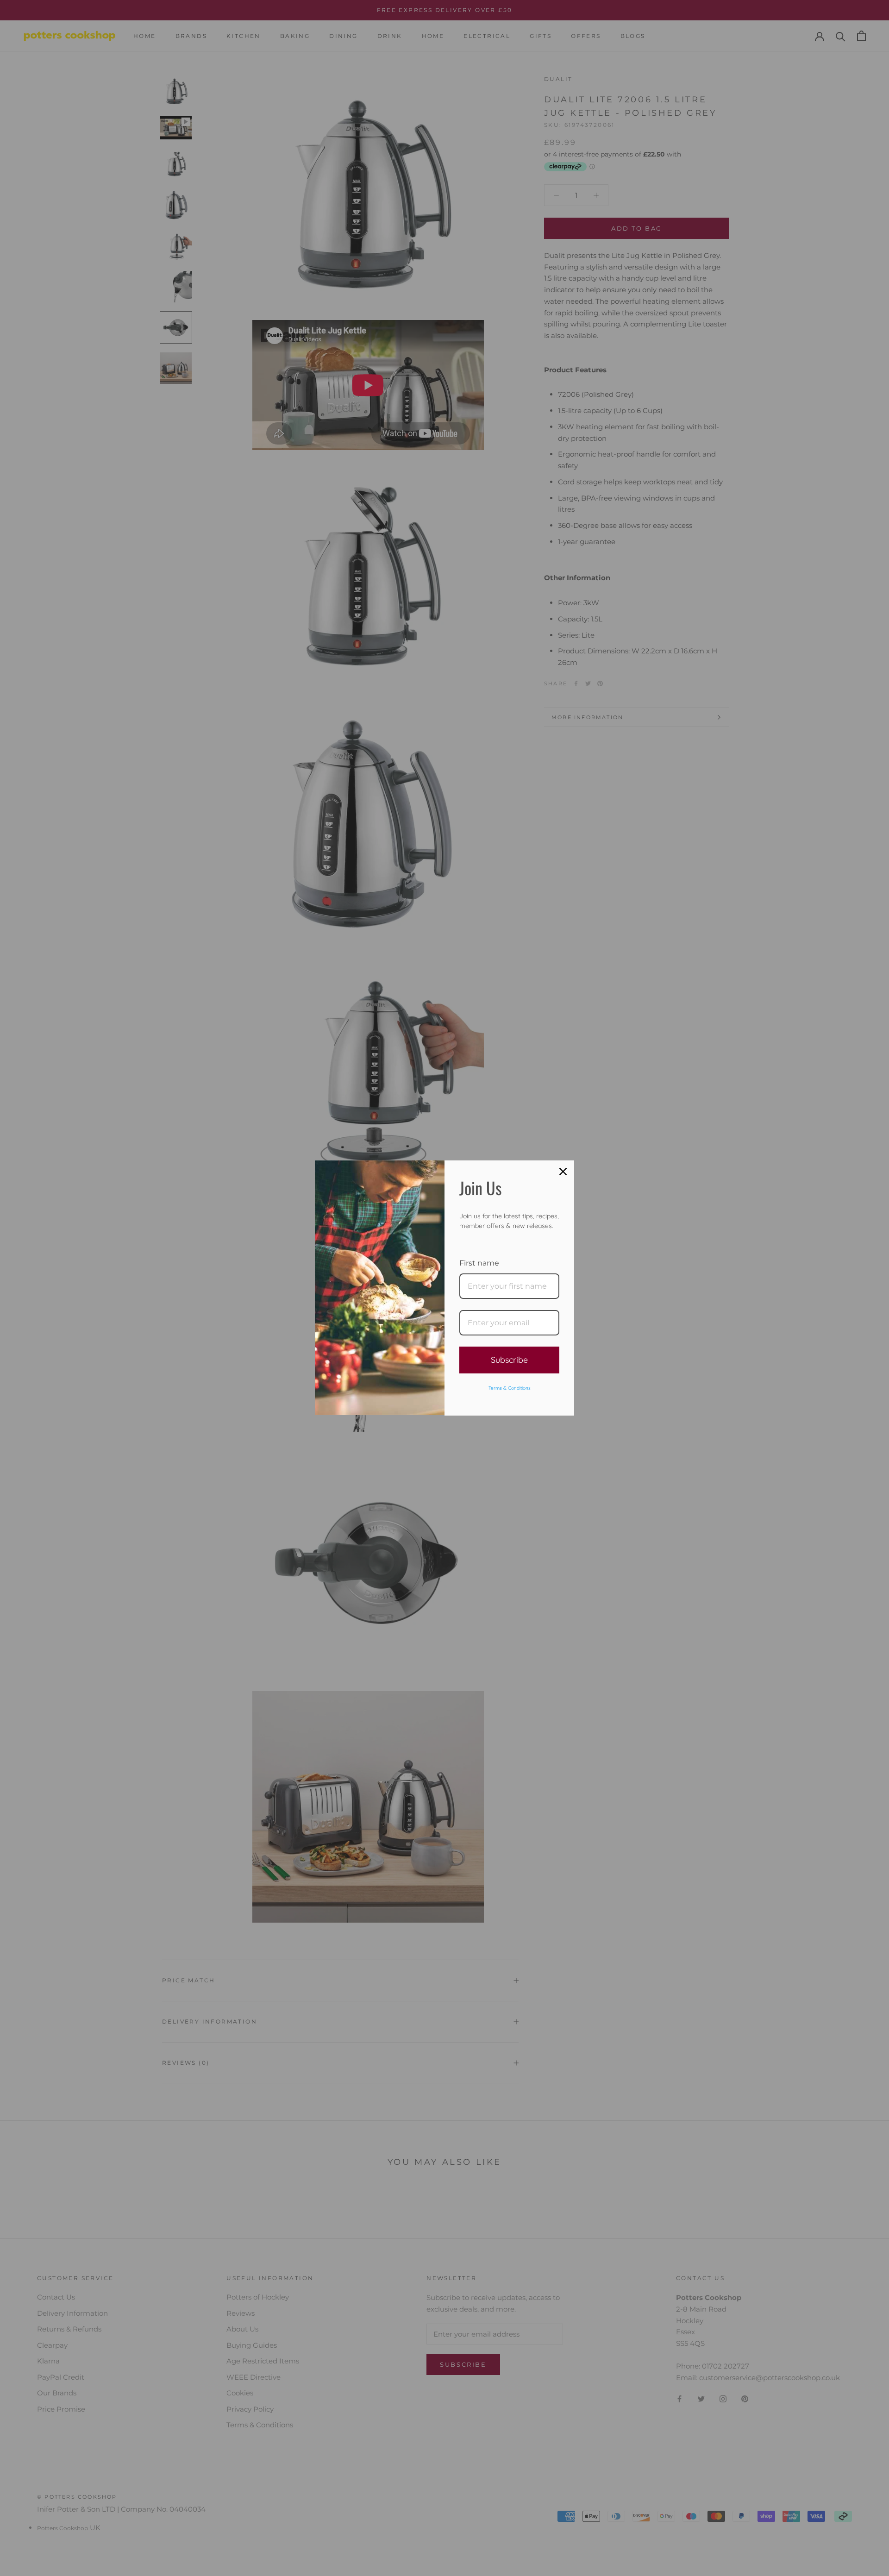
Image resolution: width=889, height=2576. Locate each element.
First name (479, 1263)
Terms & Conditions (510, 1388)
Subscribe (509, 1360)
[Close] (563, 1172)
